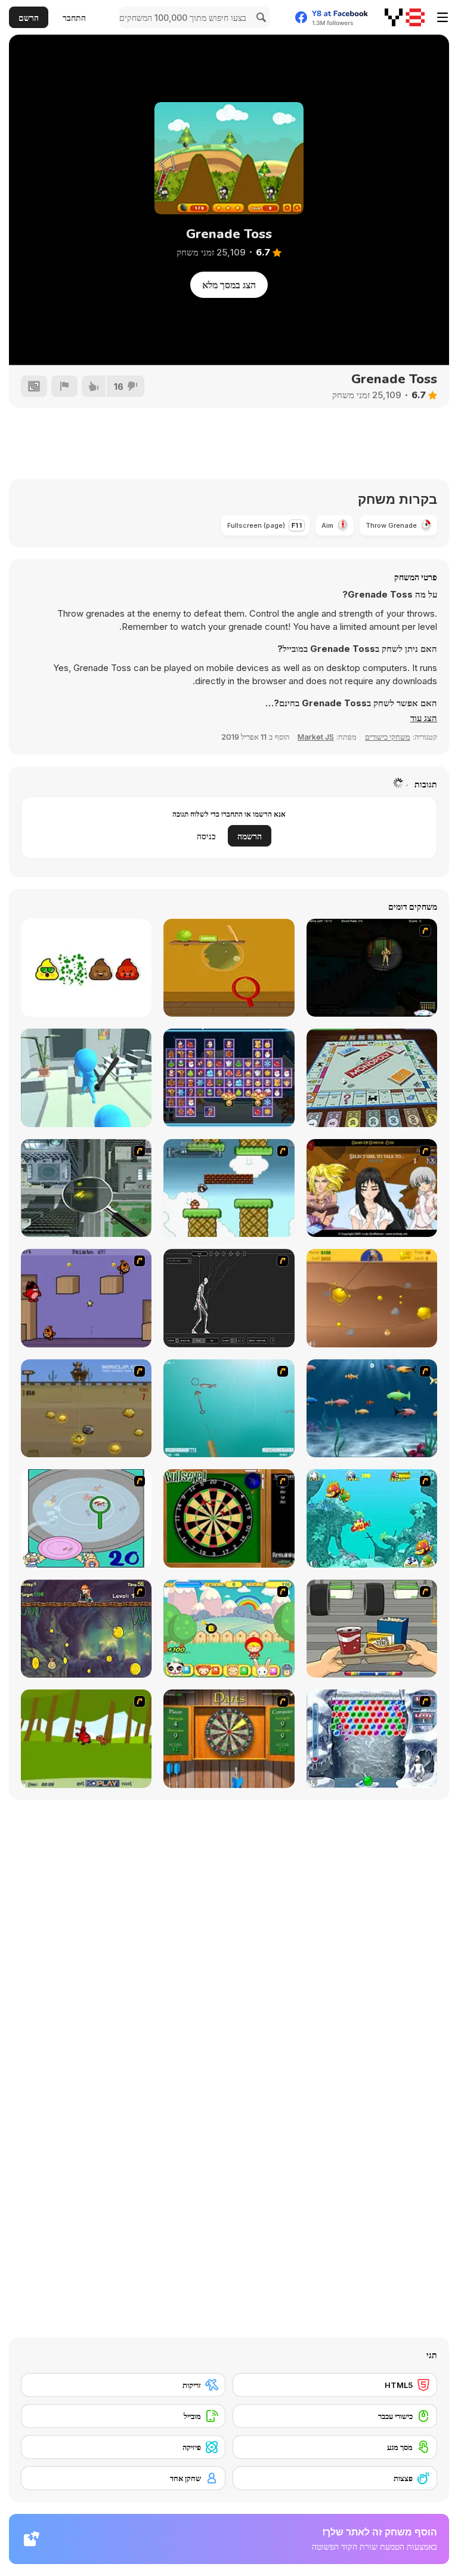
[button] (424, 718)
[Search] (259, 17)
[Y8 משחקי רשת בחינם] (405, 17)
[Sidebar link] (442, 17)
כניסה (206, 836)
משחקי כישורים (388, 737)
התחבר (74, 18)
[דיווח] (64, 386)
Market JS (316, 737)
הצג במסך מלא (229, 285)
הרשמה (250, 836)
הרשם (29, 18)
